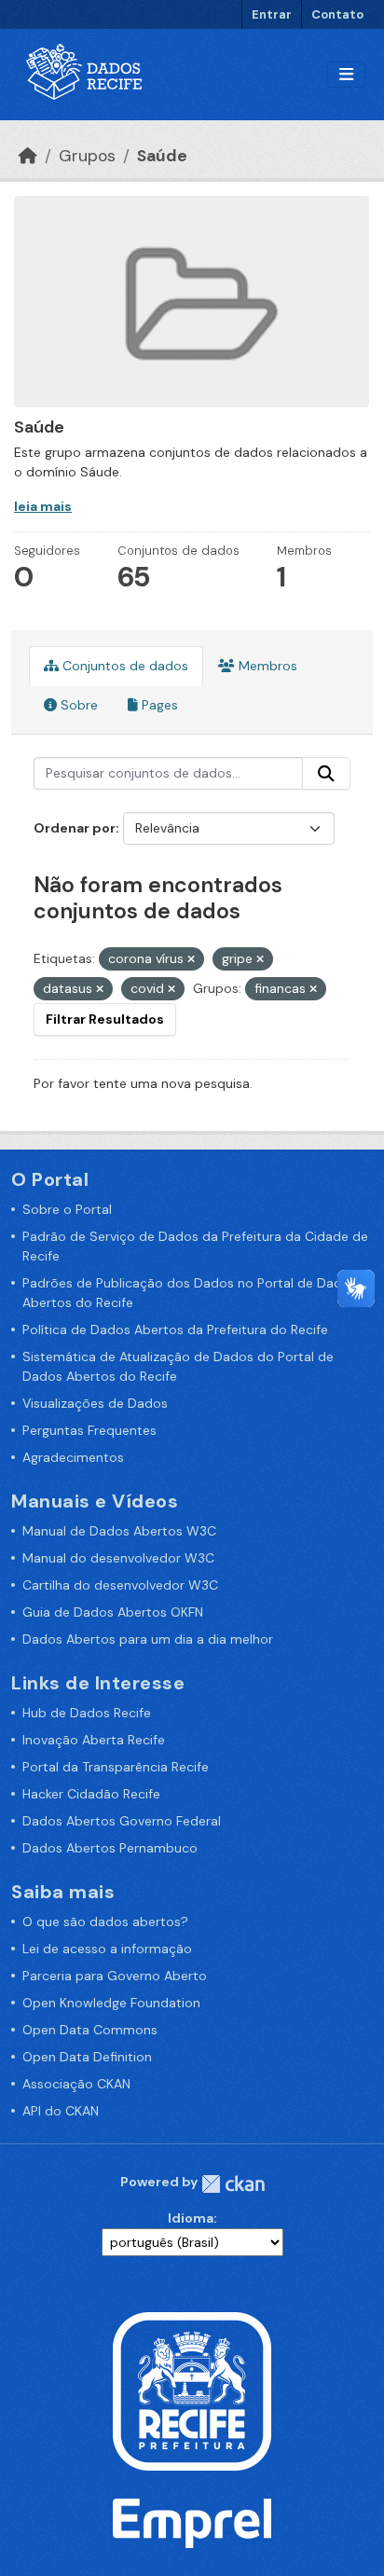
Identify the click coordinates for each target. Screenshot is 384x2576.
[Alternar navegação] (346, 75)
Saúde (162, 156)
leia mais (43, 506)
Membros (266, 666)
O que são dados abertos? (105, 1922)
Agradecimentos (73, 1457)
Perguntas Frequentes (89, 1430)
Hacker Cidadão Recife (91, 1794)
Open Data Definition (87, 2057)
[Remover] (191, 959)
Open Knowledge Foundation (111, 2003)
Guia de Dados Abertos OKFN (113, 1612)
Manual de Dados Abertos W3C (119, 1531)
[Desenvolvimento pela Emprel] (192, 2522)
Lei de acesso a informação (107, 1949)
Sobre (77, 705)
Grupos (87, 156)
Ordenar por (75, 828)
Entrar (272, 14)
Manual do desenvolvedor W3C (118, 1558)
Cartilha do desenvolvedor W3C (120, 1585)
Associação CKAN (76, 2084)
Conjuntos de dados (123, 666)
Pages (158, 705)
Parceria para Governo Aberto (115, 1976)
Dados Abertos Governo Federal (122, 1821)
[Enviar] (326, 774)
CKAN (233, 2184)
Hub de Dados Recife (87, 1713)
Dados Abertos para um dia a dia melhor (148, 1639)
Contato (337, 14)
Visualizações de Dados (95, 1403)
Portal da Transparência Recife (116, 1767)
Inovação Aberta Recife (94, 1740)
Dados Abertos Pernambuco (110, 1848)
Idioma (191, 2218)
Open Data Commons (90, 2030)
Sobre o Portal (67, 1209)
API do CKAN (61, 2111)
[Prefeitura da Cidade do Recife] (192, 2390)
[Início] (28, 156)
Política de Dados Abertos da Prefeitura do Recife (175, 1329)
